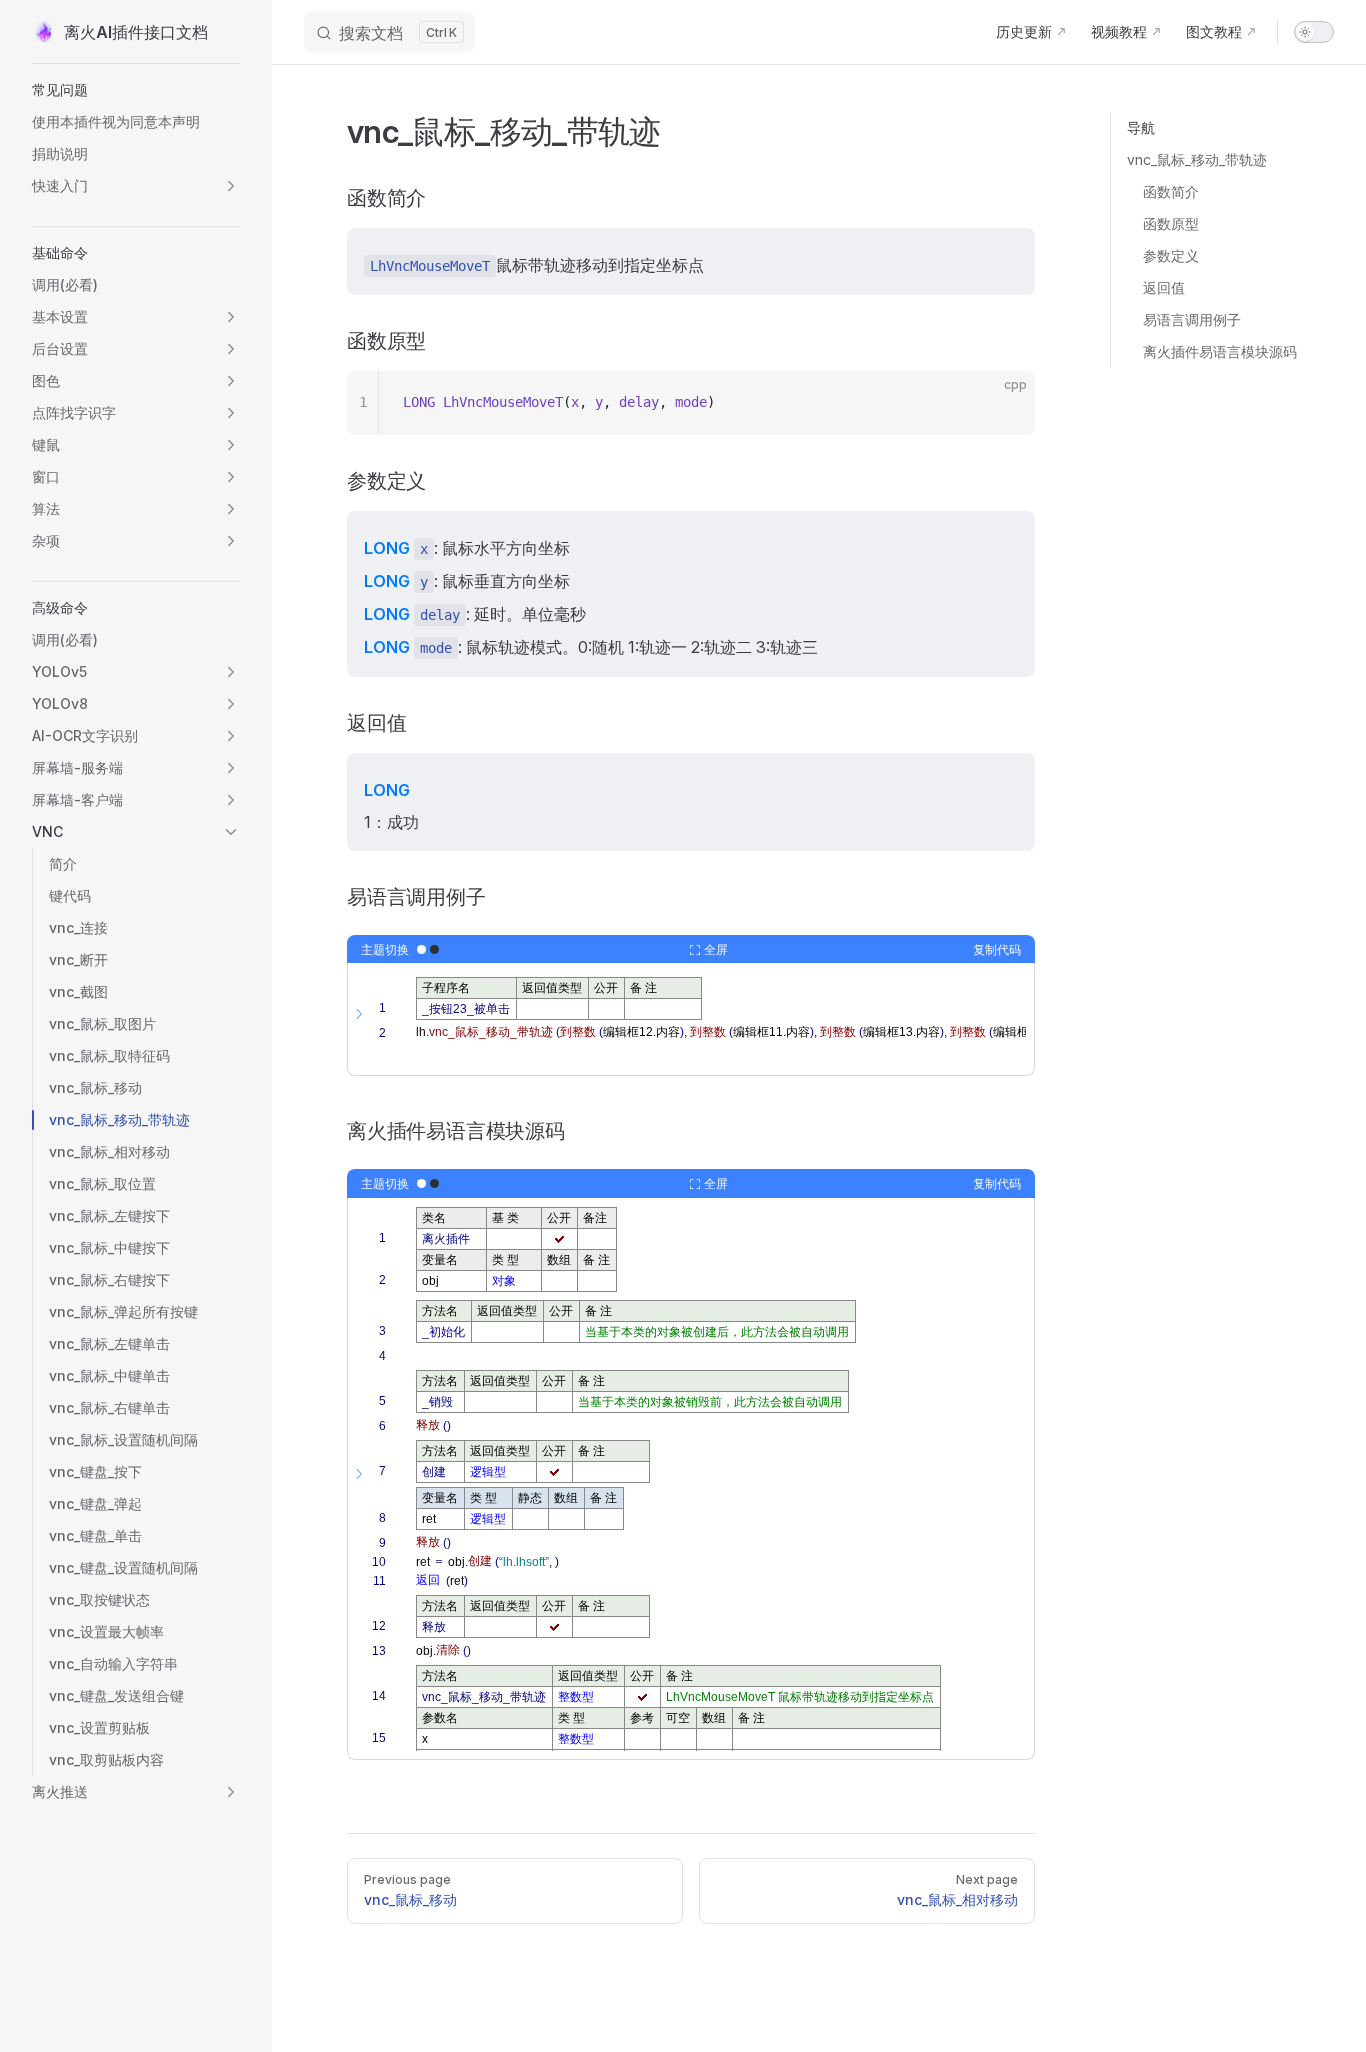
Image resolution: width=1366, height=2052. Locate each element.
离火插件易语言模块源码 (1220, 351)
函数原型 (1171, 223)
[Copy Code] (1003, 403)
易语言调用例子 (1192, 319)
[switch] (1314, 32)
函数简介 (1171, 191)
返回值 (1164, 287)
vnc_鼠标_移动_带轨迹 (1197, 159)
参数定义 (1171, 255)
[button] (136, 90)
